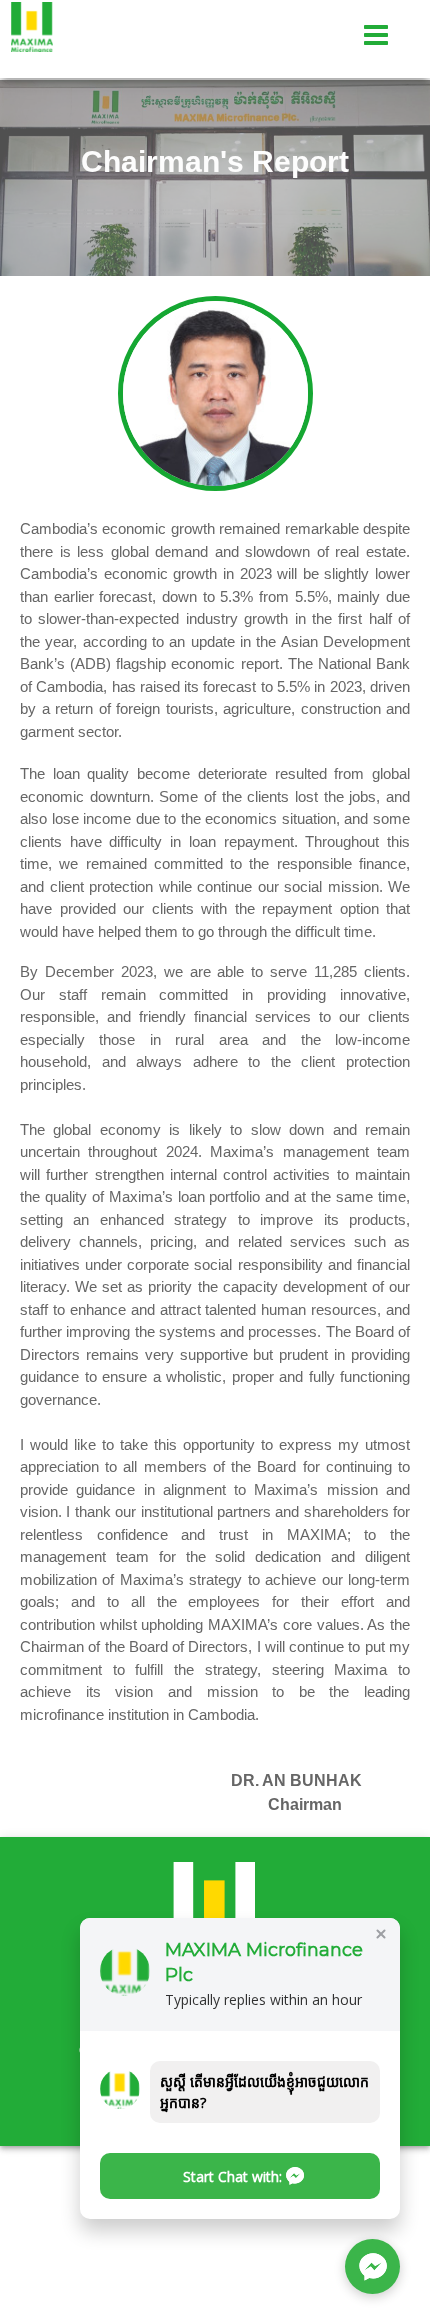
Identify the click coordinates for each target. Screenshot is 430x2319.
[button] (240, 2176)
